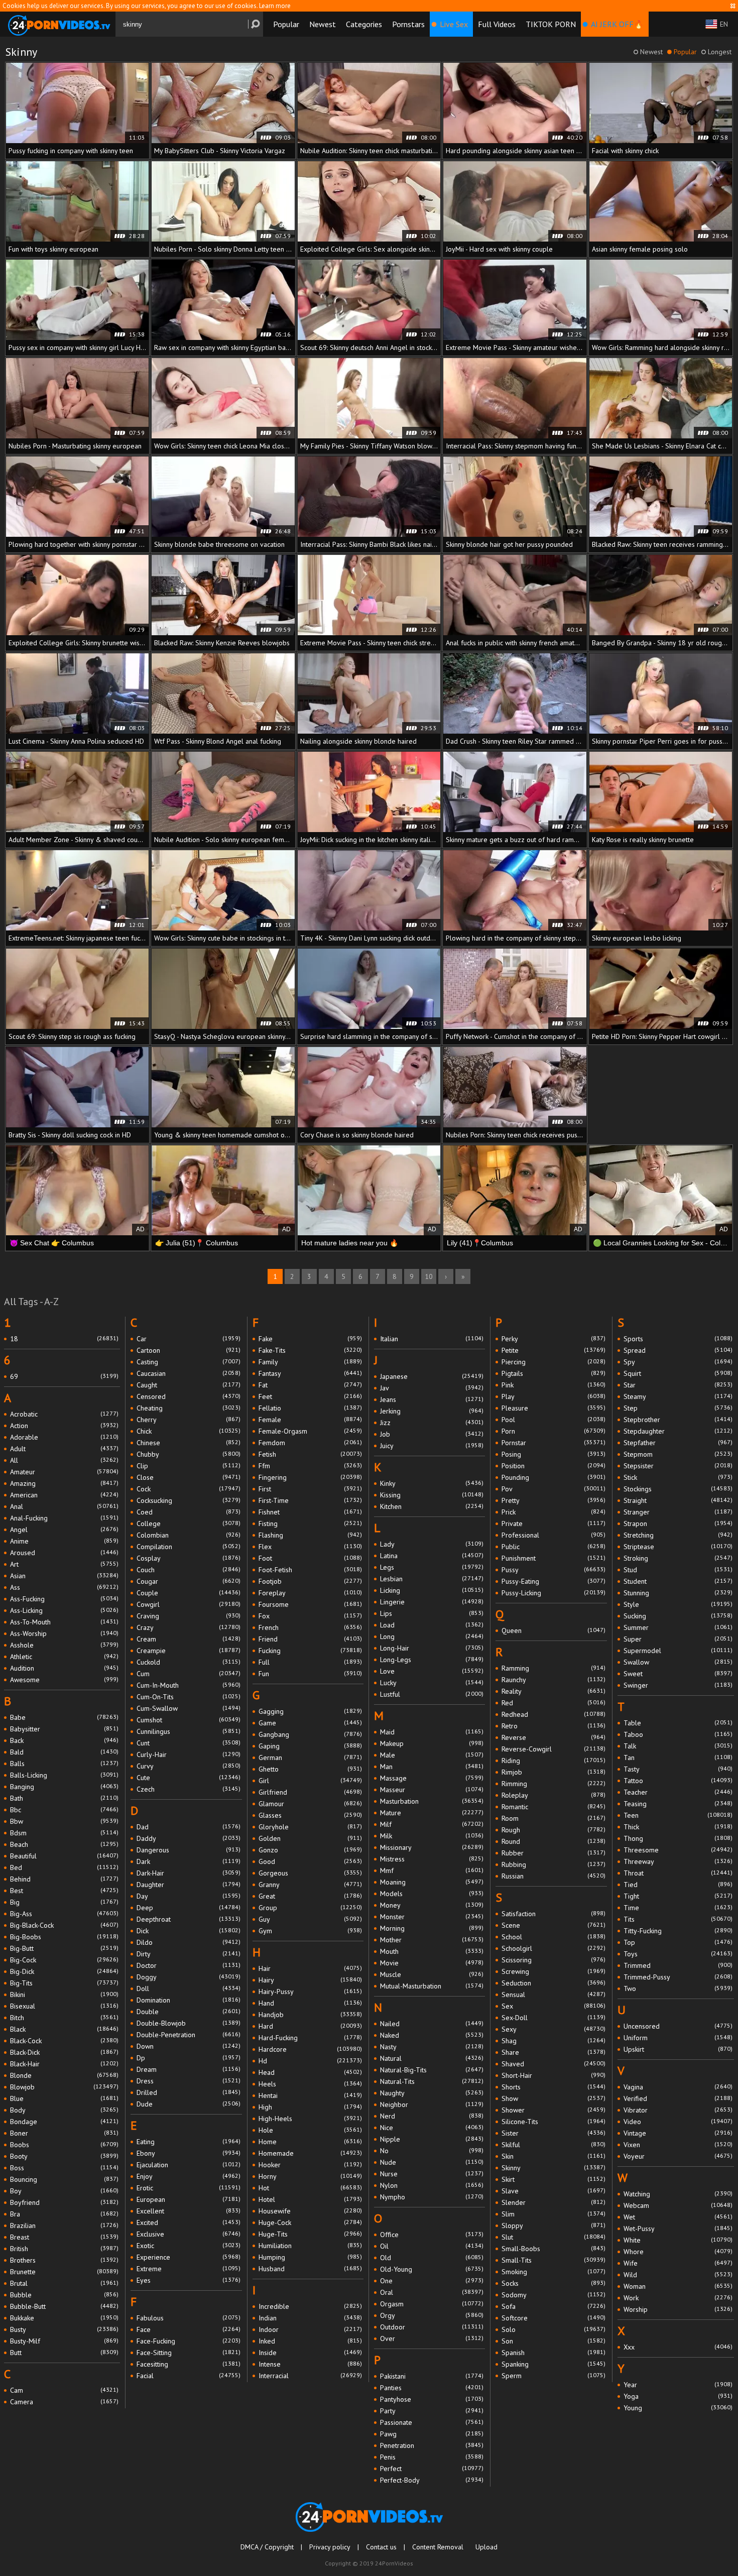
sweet (678, 1674)
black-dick (64, 2052)
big (64, 1902)
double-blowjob (188, 2023)
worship (678, 2309)
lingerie (432, 1602)
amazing (64, 1483)
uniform (678, 2038)
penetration (432, 2445)
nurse (432, 2174)
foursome (310, 1604)
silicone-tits (553, 2122)
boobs (64, 2145)
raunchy (553, 1680)
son (553, 2341)
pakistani (432, 2376)
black (64, 2029)
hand (310, 2003)
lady (432, 1544)
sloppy (553, 2226)
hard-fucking (310, 2038)
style (678, 1604)
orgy (432, 2315)
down (188, 2046)
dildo (188, 1942)
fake (310, 1339)
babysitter (64, 1729)
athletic (64, 1657)
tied (678, 1885)
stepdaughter (678, 1431)
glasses (310, 1815)
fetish (310, 1454)
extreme (188, 2269)
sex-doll (553, 2018)
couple (188, 1593)
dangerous (188, 1850)
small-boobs (553, 2249)
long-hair (432, 1648)
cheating (188, 1408)
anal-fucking (64, 1518)
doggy (188, 1977)
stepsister (678, 1466)
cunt (188, 1743)
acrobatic (64, 1414)
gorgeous (310, 1873)
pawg (432, 2434)
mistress (432, 1859)
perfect (432, 2469)
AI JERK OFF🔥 (617, 24)
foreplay (310, 1593)
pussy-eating (553, 1581)
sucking (678, 1616)
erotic (188, 2188)
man (432, 1767)
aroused (64, 1553)
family (310, 1362)
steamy (678, 1396)
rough (553, 1830)
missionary (432, 1847)
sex (553, 2006)
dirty (188, 1954)
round (553, 1841)
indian (310, 2318)
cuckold (188, 1662)
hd (310, 2061)
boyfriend (64, 2202)
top (678, 1942)
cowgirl (188, 1604)
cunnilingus (188, 1731)
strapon (678, 1524)
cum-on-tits (188, 1697)
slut (553, 2237)
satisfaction (553, 1914)
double (188, 2012)
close (188, 1477)
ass (64, 1587)
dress (188, 2081)
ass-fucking (64, 1599)
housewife (310, 2211)
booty (64, 2156)
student (678, 1581)
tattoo (678, 1781)
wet (678, 2217)
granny (310, 1885)
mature (432, 1813)
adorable (64, 1437)
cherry (188, 1420)
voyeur (678, 2156)
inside (310, 2353)
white (678, 2240)
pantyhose (432, 2399)
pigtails (553, 1373)
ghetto (310, 1769)
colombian (188, 1535)
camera (64, 2402)
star (678, 1385)
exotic (188, 2246)
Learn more (275, 6)
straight (678, 1500)
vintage (678, 2133)
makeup (432, 1743)
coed (188, 1512)
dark (188, 1861)
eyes (188, 2280)
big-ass (64, 1914)
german (310, 1758)
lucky (432, 1683)
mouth (432, 1951)
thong (678, 1838)
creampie (188, 1651)
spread (678, 1350)
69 (64, 1376)
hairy (310, 1980)
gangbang (310, 1734)
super (678, 1639)
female (310, 1420)
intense (310, 2364)
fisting (310, 1524)
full (310, 1662)
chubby (188, 1454)
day (188, 1896)
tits (678, 1919)
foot (310, 1558)
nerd (432, 2116)
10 (429, 1276)
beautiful (64, 1856)
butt (64, 2353)
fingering (310, 1477)
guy (310, 1919)
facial (188, 2376)
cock (188, 1489)
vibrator (678, 2110)
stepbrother (678, 1420)
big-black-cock (64, 1925)
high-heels (310, 2119)
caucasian (188, 1373)
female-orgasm (310, 1431)
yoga (678, 2396)
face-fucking (188, 2341)
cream (188, 1639)
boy (64, 2191)
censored (188, 1396)
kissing (432, 1495)
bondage (64, 2122)
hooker (310, 2165)
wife (678, 2263)
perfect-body (432, 2480)
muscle (432, 1974)
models (432, 1894)
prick (553, 1512)
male (432, 1755)
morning (432, 1928)
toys (678, 1954)
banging (64, 1787)
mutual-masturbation (432, 1986)
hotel (310, 2199)
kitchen (432, 1506)
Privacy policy (330, 2547)
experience (188, 2257)
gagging (310, 1711)
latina (432, 1556)
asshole (64, 1645)
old (432, 2258)
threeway (678, 1861)
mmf (432, 1870)
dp (188, 2058)
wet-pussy (678, 2229)
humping (310, 2257)
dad (188, 1827)
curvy (188, 1766)
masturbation (432, 1801)
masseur (432, 1790)
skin (553, 2156)
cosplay (188, 1558)
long (432, 1636)
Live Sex (454, 24)
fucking (310, 1651)
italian (432, 1339)
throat (678, 1873)
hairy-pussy (310, 1992)
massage (432, 1778)
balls (64, 1764)
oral (432, 2292)
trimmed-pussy (678, 1977)
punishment (553, 1558)
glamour (310, 1804)
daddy (188, 1838)
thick (678, 1827)
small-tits (553, 2260)
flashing (310, 1535)
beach (64, 1844)
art (64, 1564)
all (64, 1460)
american (64, 1495)
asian (64, 1576)
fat (310, 1385)
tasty (678, 1769)
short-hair (553, 2075)
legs (432, 1567)
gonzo (310, 1850)
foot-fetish (310, 1570)
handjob (310, 2015)
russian (553, 1876)
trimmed (678, 1965)
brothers (64, 2260)
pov (553, 1489)
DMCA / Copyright (267, 2547)
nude (432, 2162)
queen (553, 1630)
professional (553, 1535)
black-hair (64, 2064)
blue (64, 2098)
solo (553, 2329)
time (678, 1908)
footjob (310, 1581)
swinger (678, 1685)
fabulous (188, 2318)
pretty (553, 1500)
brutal (64, 2283)
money (432, 1905)
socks (553, 2283)
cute (188, 1778)
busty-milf (64, 2341)
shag (553, 2041)
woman (678, 2286)
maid (432, 1732)
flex (310, 1547)
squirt (678, 1373)
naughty (432, 2093)
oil (432, 2246)
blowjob (64, 2087)
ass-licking (64, 1610)
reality (553, 1691)
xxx (678, 2347)
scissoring (553, 1960)
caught (188, 1385)
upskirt (678, 2049)
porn (553, 1431)
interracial (310, 2376)
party (432, 2411)
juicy (432, 1446)
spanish (553, 2353)
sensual (553, 1995)
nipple (432, 2139)
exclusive (188, 2234)
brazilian (64, 2226)
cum (188, 1674)
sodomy (553, 2295)
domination (188, 2000)
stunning (678, 1593)
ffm (310, 1466)
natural (432, 2058)
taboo (678, 1734)
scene (553, 1925)
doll (188, 1988)
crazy (188, 1627)
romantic (553, 1807)
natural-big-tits (432, 2070)
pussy (553, 1570)
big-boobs (64, 1937)
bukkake (64, 2318)
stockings (678, 1489)
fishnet (310, 1512)
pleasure (553, 1408)
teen (678, 1815)
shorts (553, 2087)
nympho (432, 2197)
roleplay (553, 1795)
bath (64, 1798)
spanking (553, 2364)
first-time (310, 1500)
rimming (553, 1784)
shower (553, 2110)
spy (678, 1362)
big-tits (64, 1983)
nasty (432, 2047)
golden (310, 1838)
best (64, 1891)
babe (64, 1717)
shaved (553, 2064)
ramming (553, 1668)
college (188, 1524)
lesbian (432, 1579)
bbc (64, 1810)
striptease (678, 1547)
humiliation (310, 2246)
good (310, 1861)
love (432, 1671)
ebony (188, 2153)
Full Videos (497, 24)
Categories (364, 24)
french (310, 1627)
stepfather (678, 1443)
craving (188, 1616)
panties (432, 2388)
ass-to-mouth (64, 1622)
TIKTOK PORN (551, 24)
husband (310, 2269)
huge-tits (310, 2234)
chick (188, 1431)
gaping (310, 1746)
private (553, 1524)
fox (310, 1616)
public (553, 1547)
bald (64, 1752)
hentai (310, 2095)
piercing (553, 1362)
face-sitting (188, 2353)
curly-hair (188, 1754)
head (310, 2072)
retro (553, 1726)
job (432, 1434)
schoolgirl (553, 1948)
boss (64, 2168)
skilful (553, 2145)
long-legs (432, 1660)
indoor (310, 2329)
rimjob (553, 1772)
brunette (64, 2272)
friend (310, 1639)
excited (188, 2222)
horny (310, 2176)
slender (553, 2202)
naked (432, 2035)
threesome (678, 1850)
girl (310, 1781)
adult (64, 1449)
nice (432, 2128)
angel (64, 1530)
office (432, 2235)
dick (188, 1931)
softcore (553, 2318)
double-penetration (188, 2035)
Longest (719, 52)
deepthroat (188, 1919)
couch (188, 1570)
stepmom (678, 1454)
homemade (310, 2153)
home (310, 2142)
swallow (678, 1662)
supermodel (678, 1651)
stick (678, 1477)
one (432, 2281)
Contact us (381, 2547)
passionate (432, 2422)
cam (64, 2390)
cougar (188, 1581)
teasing (678, 1804)
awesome (64, 1680)
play (553, 1396)
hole (310, 2130)
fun (310, 1674)
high (310, 2107)
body (64, 2110)
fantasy (310, 1373)
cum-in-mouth (188, 1685)
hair (310, 1968)
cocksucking (188, 1500)
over (432, 2338)
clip (188, 1466)
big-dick (64, 1971)
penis (432, 2457)
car (188, 1339)
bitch (64, 2018)
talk (678, 1746)
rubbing (553, 1864)
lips (432, 1613)
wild (678, 2275)
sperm (553, 2376)
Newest (323, 24)
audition (64, 1668)
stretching (678, 1535)
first (310, 1489)
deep (188, 1908)
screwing (553, 1971)
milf (432, 1824)
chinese (188, 1443)
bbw (64, 1821)
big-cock (64, 1960)
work (678, 2298)
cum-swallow (188, 1708)
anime (64, 1541)
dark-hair (188, 1873)
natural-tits (432, 2081)
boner (64, 2133)
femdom (310, 1443)
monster (432, 1917)
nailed (432, 2024)
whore (678, 2252)
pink (553, 1385)
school (553, 1937)
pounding (553, 1477)
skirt (553, 2179)
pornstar (553, 1443)
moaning (432, 1882)
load (432, 1625)
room (553, 1818)
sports (678, 1339)
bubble (64, 2295)
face (188, 2329)
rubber (553, 1853)
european (188, 2199)
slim (553, 2214)
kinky (432, 1483)
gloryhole (310, 1827)
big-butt (64, 1948)
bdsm (64, 1833)
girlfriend (310, 1792)
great (310, 1896)
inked (310, 2341)
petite (553, 1350)
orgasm (432, 2304)
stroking (678, 1558)
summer (678, 1627)
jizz (432, 1423)
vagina (678, 2087)
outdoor (432, 2327)
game (310, 1723)
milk (432, 1836)
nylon (432, 2185)
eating (188, 2142)
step (678, 1408)
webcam (678, 2205)
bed (64, 1867)
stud (678, 1570)
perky (553, 1339)
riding (553, 1761)
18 (64, 1339)
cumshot (188, 1720)
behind (64, 1879)
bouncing (64, 2179)
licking (432, 1590)
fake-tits (310, 1350)
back (64, 1740)
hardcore (310, 2049)
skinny (553, 2168)
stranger (678, 1512)
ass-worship (64, 1633)
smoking (553, 2272)
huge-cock (310, 2222)
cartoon (188, 1350)
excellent (188, 2211)
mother (432, 1940)
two (678, 1988)
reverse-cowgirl (553, 1749)
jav (432, 1388)
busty (64, 2329)
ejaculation (188, 2165)
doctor (188, 1965)
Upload (486, 2547)
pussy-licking (553, 1593)
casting (188, 1362)
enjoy (188, 2176)
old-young (432, 2269)
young (678, 2408)
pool (553, 1420)
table (678, 1723)
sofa (553, 2306)
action (64, 1426)
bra (64, 2214)
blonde (64, 2075)
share (553, 2052)
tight (678, 1896)
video (678, 2122)
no (432, 2151)
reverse (553, 1737)
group (310, 1908)
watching (678, 2194)
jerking (432, 1411)
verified (678, 2098)
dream (188, 2069)
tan (678, 1758)
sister (553, 2133)
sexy (553, 2029)
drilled (188, 2092)
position (553, 1466)
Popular (286, 24)
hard (310, 2026)
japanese (432, 1376)
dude (188, 2104)
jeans (432, 1399)
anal (64, 1506)
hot (310, 2188)
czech (188, 1789)
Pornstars (408, 24)
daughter (188, 1885)
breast (64, 2237)
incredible (310, 2306)
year (678, 2385)
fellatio (310, 1408)
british (64, 2249)
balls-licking (64, 1775)
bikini (64, 1995)
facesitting (188, 2364)
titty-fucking (678, 1931)
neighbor (432, 2104)
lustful (432, 1694)
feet (310, 1396)
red (553, 1703)
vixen (678, 2145)
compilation (188, 1547)
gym (310, 1931)
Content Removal (438, 2547)
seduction (553, 1983)
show (553, 2098)
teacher (678, 1792)
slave (553, 2191)
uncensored (678, 2026)
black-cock (64, 2041)
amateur (64, 1472)
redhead (553, 1714)
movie (432, 1963)
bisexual (64, 2006)
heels (310, 2084)
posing (553, 1454)
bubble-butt (64, 2306)
